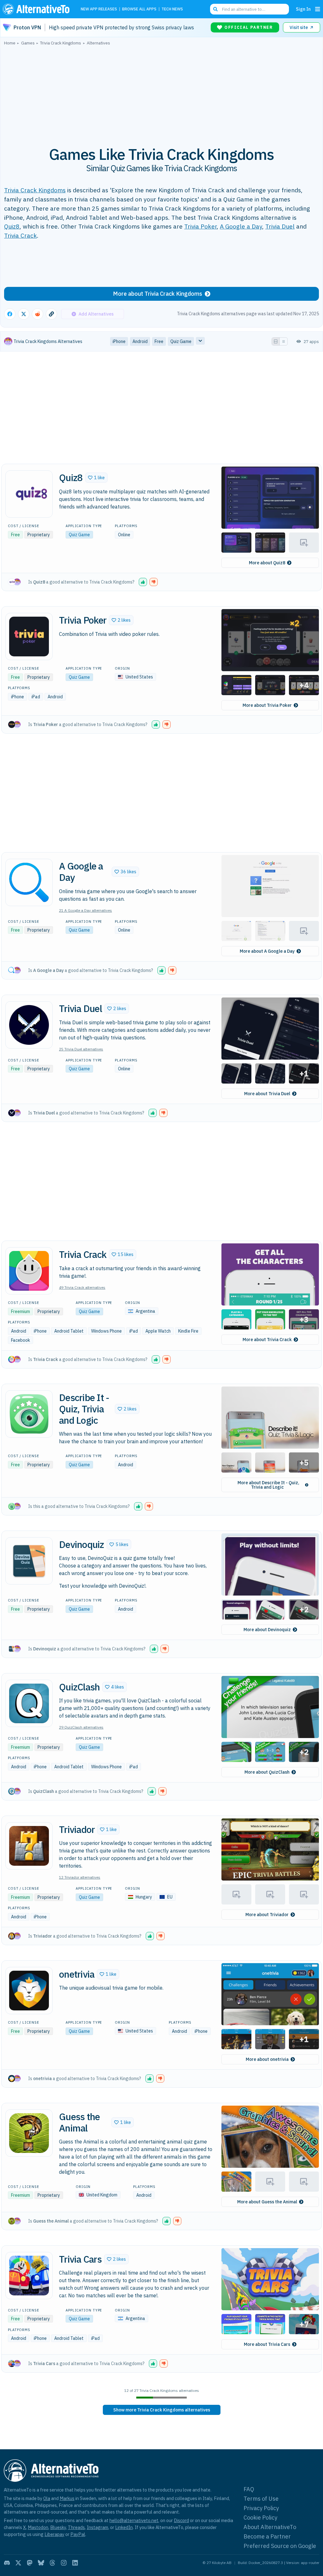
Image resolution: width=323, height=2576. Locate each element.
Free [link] (159, 341)
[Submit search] (215, 9)
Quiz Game (79, 535)
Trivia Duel (280, 226)
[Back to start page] (38, 9)
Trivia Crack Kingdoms (35, 190)
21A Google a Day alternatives (85, 910)
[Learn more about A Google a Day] (29, 882)
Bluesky (58, 2527)
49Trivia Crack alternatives (82, 1287)
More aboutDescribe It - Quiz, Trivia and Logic (268, 1485)
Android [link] (140, 341)
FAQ (249, 2489)
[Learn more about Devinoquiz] (29, 1561)
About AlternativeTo (270, 2527)
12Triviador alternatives (80, 1877)
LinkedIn (124, 2527)
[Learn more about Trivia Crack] (29, 1271)
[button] (96, 478)
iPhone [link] (119, 341)
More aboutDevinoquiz (267, 1630)
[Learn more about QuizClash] (29, 1703)
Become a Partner (267, 2536)
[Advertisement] (161, 92)
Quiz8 (12, 226)
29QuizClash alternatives (81, 1727)
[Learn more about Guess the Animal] (29, 2133)
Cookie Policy (260, 2518)
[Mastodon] (30, 2563)
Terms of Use (261, 2499)
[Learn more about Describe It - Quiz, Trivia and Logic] (29, 1414)
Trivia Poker (200, 226)
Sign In (303, 9)
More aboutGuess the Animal (267, 2202)
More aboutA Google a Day (267, 951)
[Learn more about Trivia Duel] (29, 1025)
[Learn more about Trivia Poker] (29, 637)
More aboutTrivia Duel (267, 1094)
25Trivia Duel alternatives (81, 1049)
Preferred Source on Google (280, 2546)
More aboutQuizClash (267, 1772)
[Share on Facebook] (10, 314)
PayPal (78, 2534)
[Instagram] (64, 2563)
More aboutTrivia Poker (267, 705)
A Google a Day (241, 226)
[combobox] (250, 9)
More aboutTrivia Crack (267, 1340)
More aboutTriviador (267, 1915)
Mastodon (38, 2527)
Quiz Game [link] (181, 341)
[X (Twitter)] (18, 2563)
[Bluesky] (41, 2563)
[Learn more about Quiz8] (29, 494)
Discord (181, 2520)
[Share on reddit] (38, 314)
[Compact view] (284, 341)
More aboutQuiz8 (267, 563)
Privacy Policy (261, 2508)
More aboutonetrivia (267, 2059)
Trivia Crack (21, 235)
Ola (47, 2498)
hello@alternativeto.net (134, 2520)
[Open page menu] (318, 9)
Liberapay (54, 2534)
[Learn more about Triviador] (29, 1846)
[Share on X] (24, 314)
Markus (67, 2498)
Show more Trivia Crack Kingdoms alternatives (162, 2410)
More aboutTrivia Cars (267, 2344)
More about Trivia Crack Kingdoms (158, 294)
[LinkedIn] (75, 2563)
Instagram (97, 2527)
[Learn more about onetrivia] (29, 1991)
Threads (76, 2527)
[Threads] (52, 2563)
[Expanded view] (276, 341)
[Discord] (7, 2563)
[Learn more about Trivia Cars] (29, 2276)
